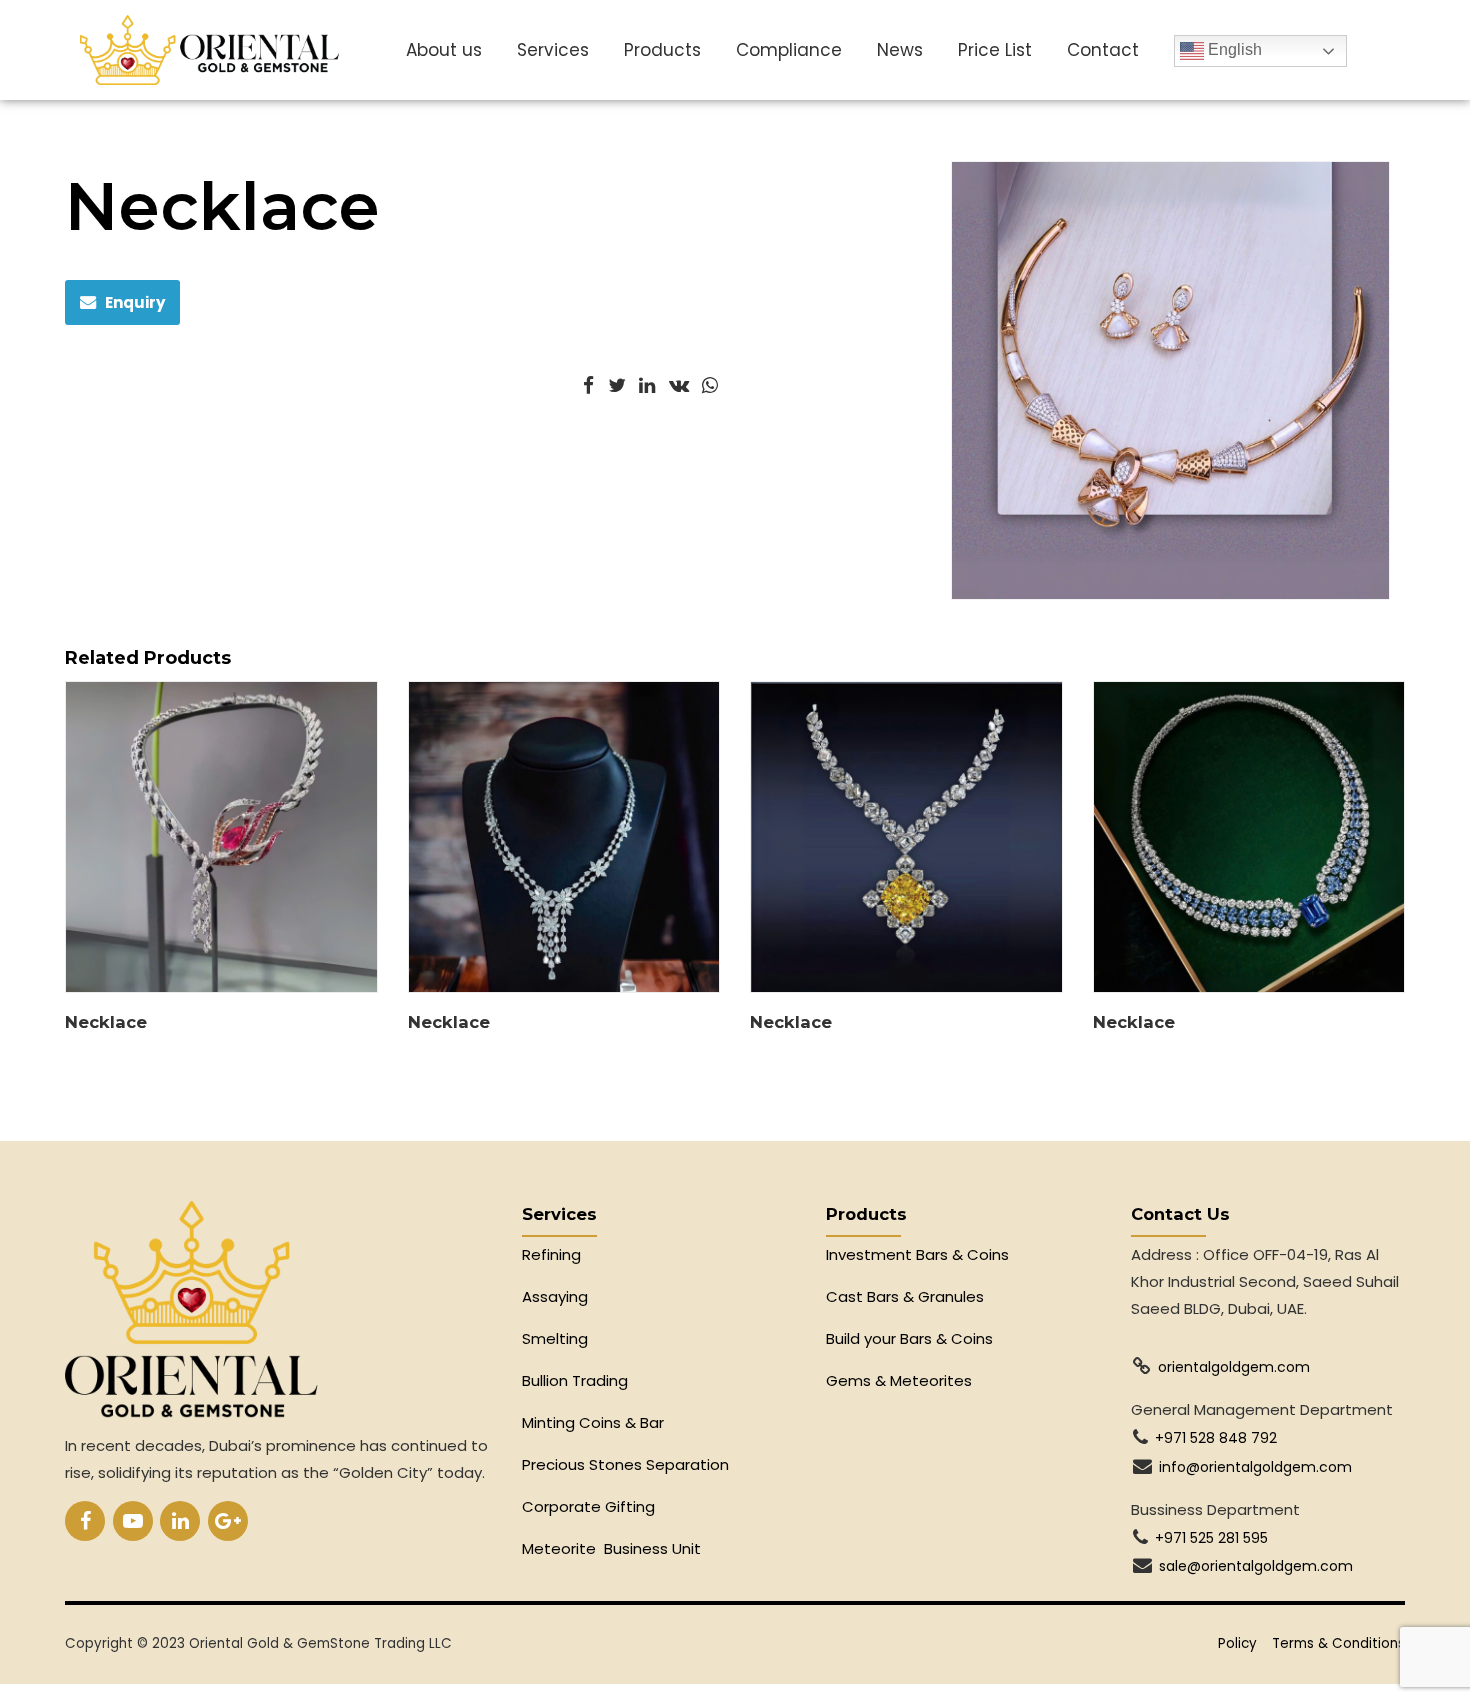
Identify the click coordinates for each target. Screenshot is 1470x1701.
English (1233, 49)
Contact (1103, 50)
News (900, 50)
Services (553, 50)
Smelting (555, 1338)
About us (444, 50)
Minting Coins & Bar (593, 1422)
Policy (1237, 1643)
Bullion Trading (575, 1380)
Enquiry (135, 302)
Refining (553, 1254)
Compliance (789, 50)
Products (662, 50)
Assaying (555, 1296)
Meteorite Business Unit (611, 1548)
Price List (995, 50)
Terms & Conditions (1338, 1643)
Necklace (106, 1022)
